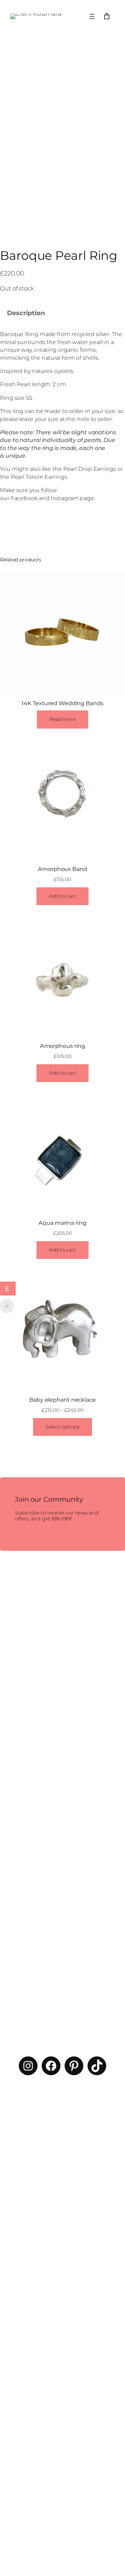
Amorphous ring (63, 1046)
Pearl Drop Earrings (90, 469)
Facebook (24, 498)
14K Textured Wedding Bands (62, 703)
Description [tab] (26, 313)
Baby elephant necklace (62, 1400)
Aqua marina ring (62, 1223)
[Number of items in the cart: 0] (107, 16)
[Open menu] (92, 16)
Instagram (65, 498)
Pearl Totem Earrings (39, 477)
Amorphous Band (62, 869)
